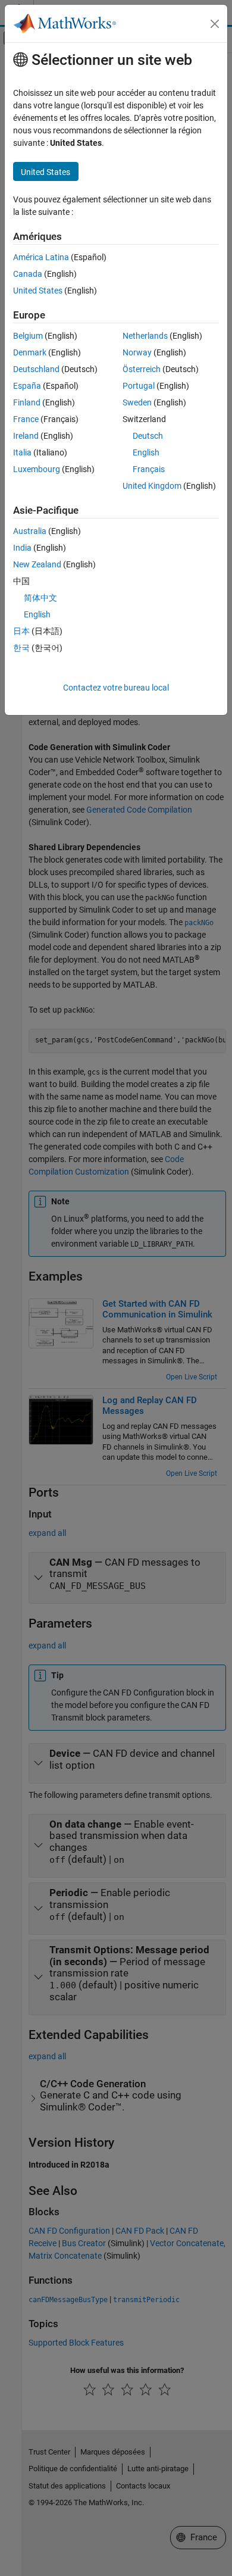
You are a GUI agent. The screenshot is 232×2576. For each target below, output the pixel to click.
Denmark (30, 352)
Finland (27, 402)
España (27, 386)
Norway (137, 352)
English (146, 452)
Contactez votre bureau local (116, 688)
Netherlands (145, 336)
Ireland (26, 436)
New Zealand (37, 564)
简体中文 (40, 598)
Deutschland (36, 369)
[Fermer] (215, 24)
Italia (22, 452)
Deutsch (148, 436)
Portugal (139, 386)
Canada (28, 274)
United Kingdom (152, 486)
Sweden (137, 402)
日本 (21, 631)
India (22, 548)
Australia (30, 531)
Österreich (142, 369)
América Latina (41, 257)
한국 (21, 648)
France (26, 419)
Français (149, 469)
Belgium (28, 336)
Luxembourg (37, 469)
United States (38, 291)
